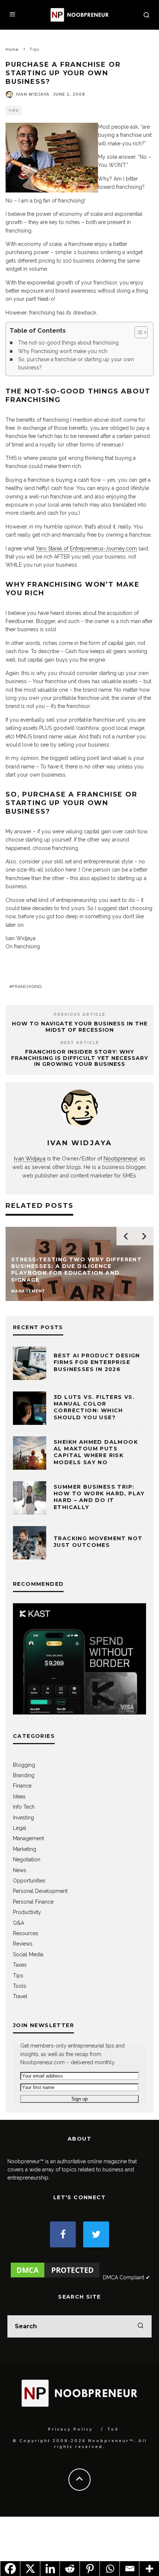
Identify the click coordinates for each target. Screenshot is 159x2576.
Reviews (23, 1944)
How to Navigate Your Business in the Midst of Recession (80, 1027)
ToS (113, 2429)
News (20, 1870)
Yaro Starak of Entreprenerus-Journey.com (86, 549)
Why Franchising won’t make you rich (63, 351)
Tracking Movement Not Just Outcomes (98, 1542)
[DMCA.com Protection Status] (55, 2277)
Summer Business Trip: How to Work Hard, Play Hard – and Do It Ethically (99, 1497)
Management (28, 1838)
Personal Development (40, 1891)
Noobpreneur (120, 1158)
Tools (20, 1986)
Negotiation (27, 1859)
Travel (20, 1996)
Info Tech (24, 1807)
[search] (141, 2326)
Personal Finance (33, 1902)
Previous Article (79, 1014)
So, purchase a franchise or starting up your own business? (76, 363)
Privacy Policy (70, 2429)
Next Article (80, 1043)
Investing (23, 1818)
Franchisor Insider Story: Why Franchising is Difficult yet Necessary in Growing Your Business (80, 1058)
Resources (26, 1933)
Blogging (24, 1765)
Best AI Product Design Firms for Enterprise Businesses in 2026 (97, 1362)
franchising (27, 986)
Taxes (20, 1965)
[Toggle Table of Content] (137, 332)
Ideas (19, 1796)
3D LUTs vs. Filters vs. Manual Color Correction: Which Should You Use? (94, 1407)
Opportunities (29, 1881)
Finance (22, 1786)
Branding (24, 1775)
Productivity (27, 1912)
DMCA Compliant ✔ (126, 2277)
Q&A (18, 1923)
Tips (13, 111)
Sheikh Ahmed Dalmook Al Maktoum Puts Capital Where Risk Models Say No (96, 1452)
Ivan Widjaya (33, 94)
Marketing (25, 1849)
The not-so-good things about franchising (68, 343)
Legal (20, 1828)
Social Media (28, 1954)
